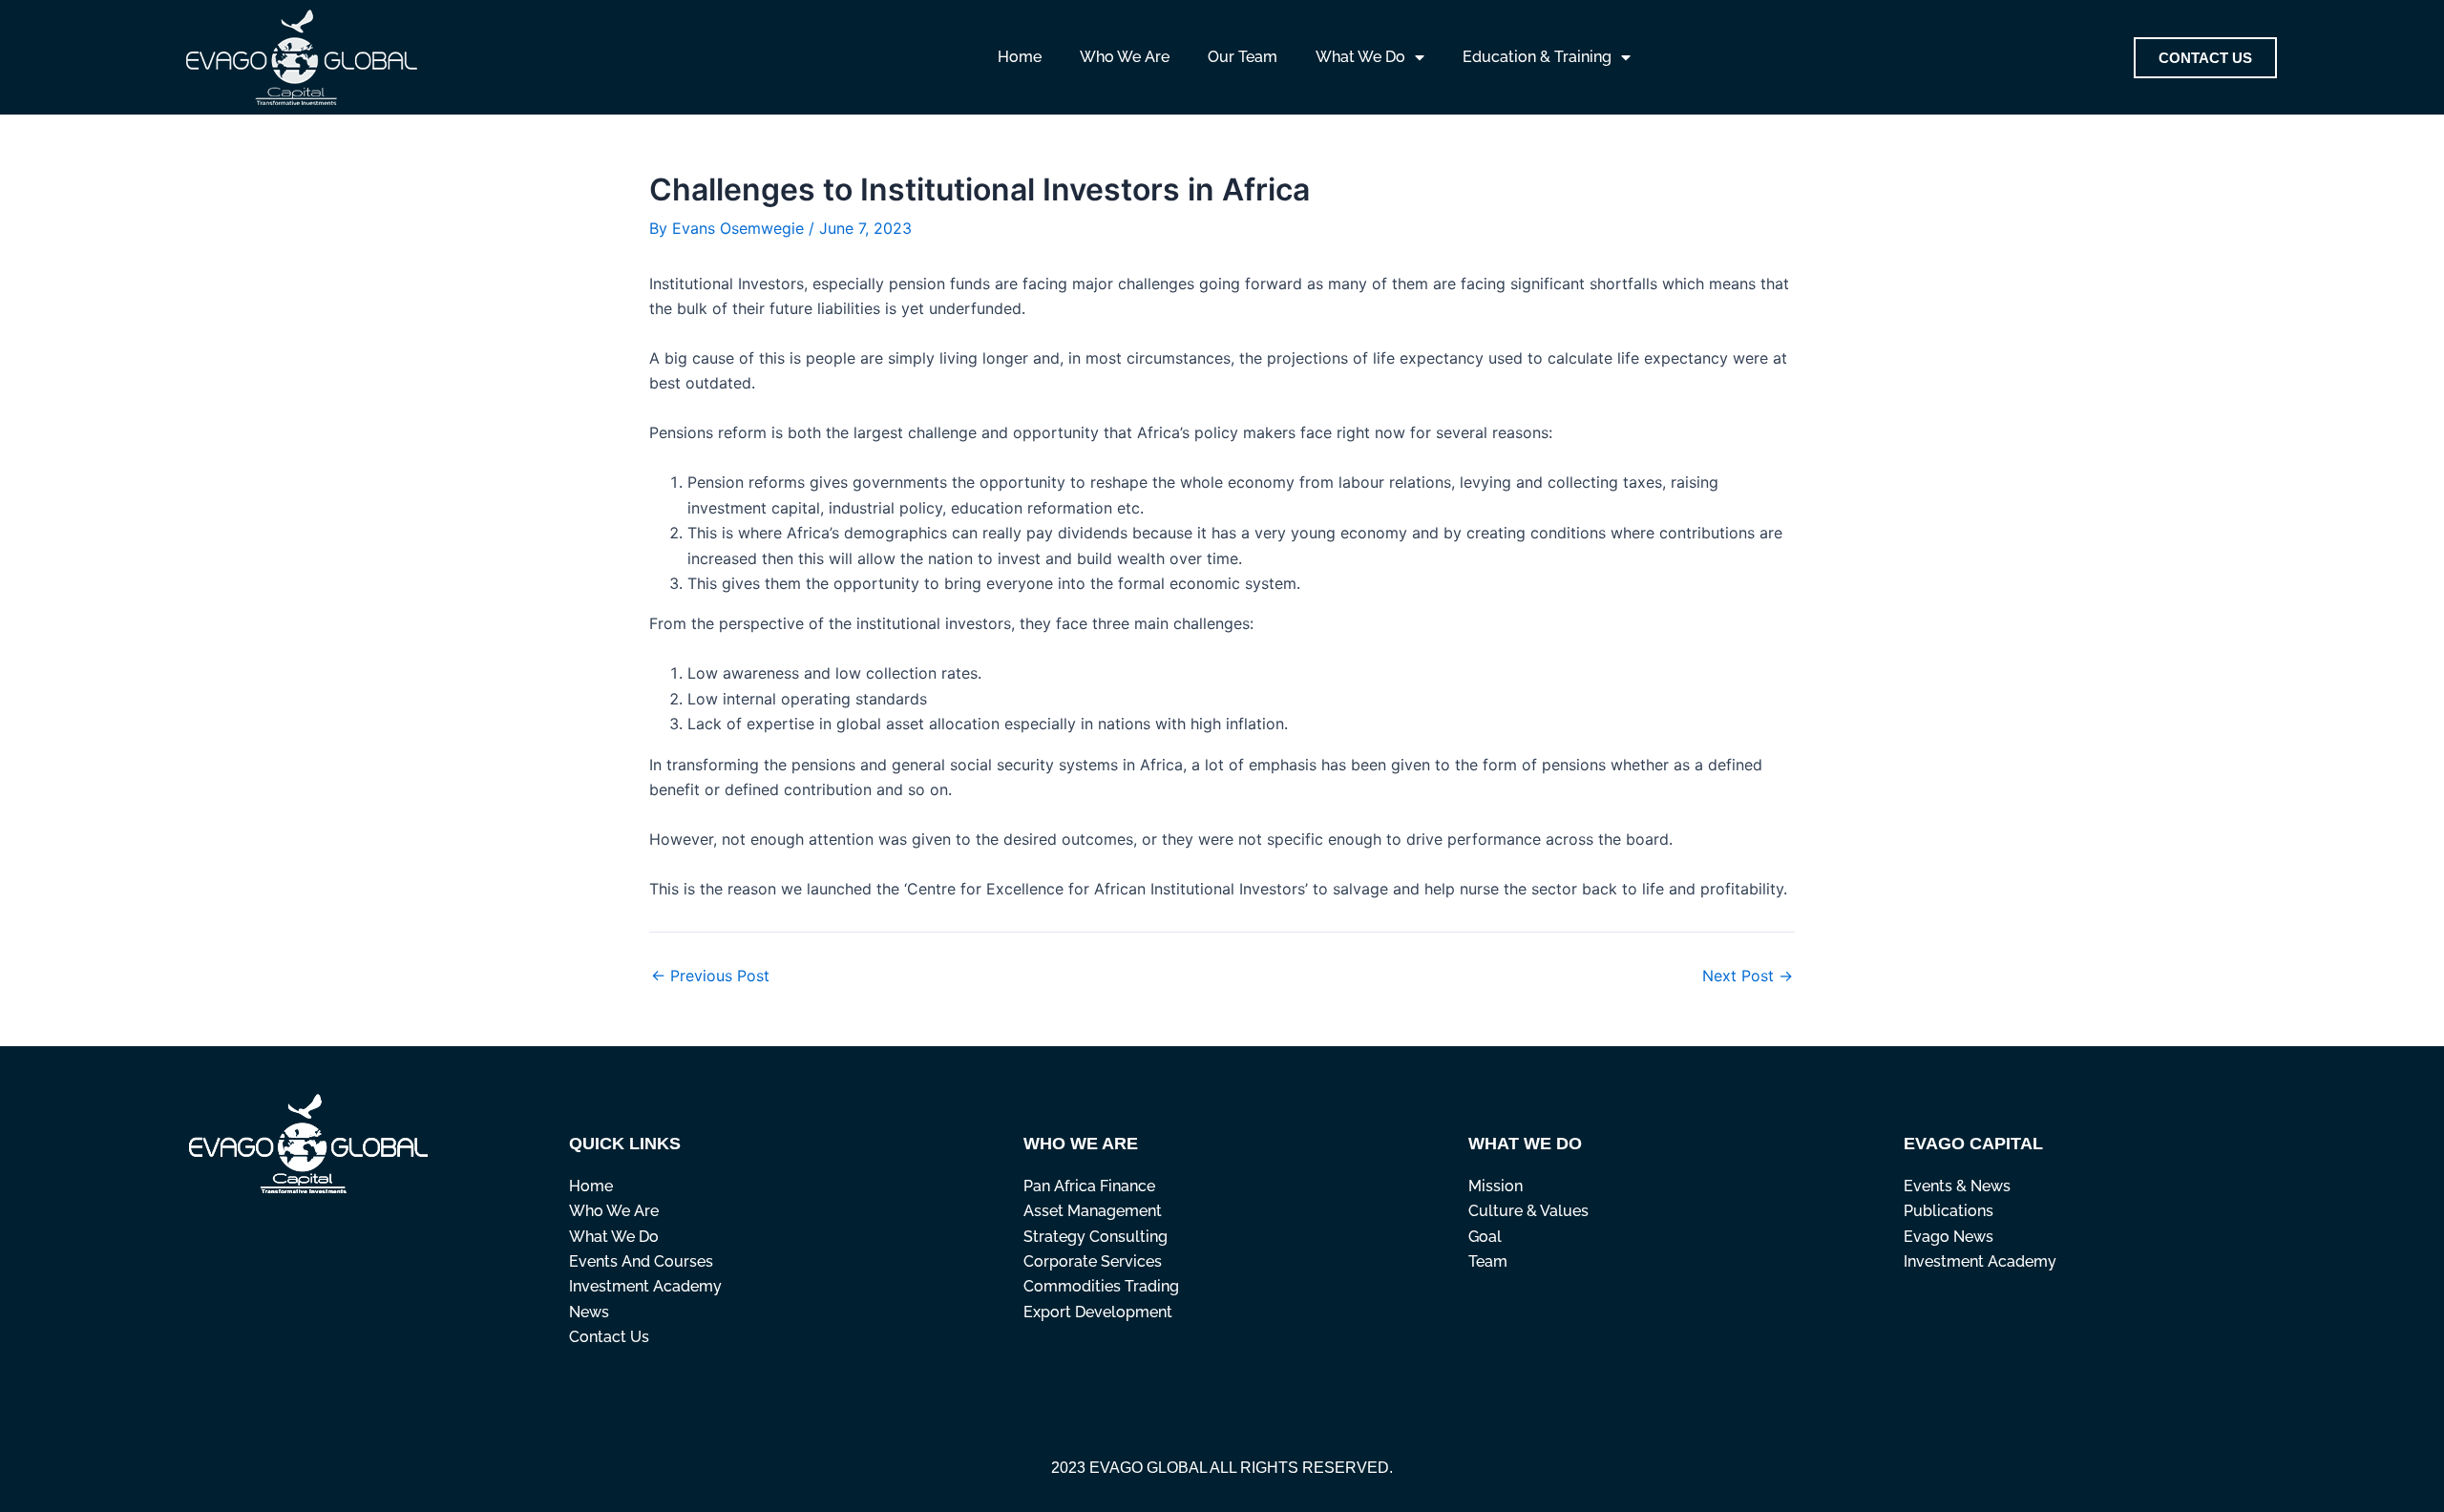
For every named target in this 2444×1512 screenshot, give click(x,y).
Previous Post (710, 976)
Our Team (1243, 57)
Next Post (1748, 976)
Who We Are (1125, 57)
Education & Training (1537, 57)
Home (1020, 57)
